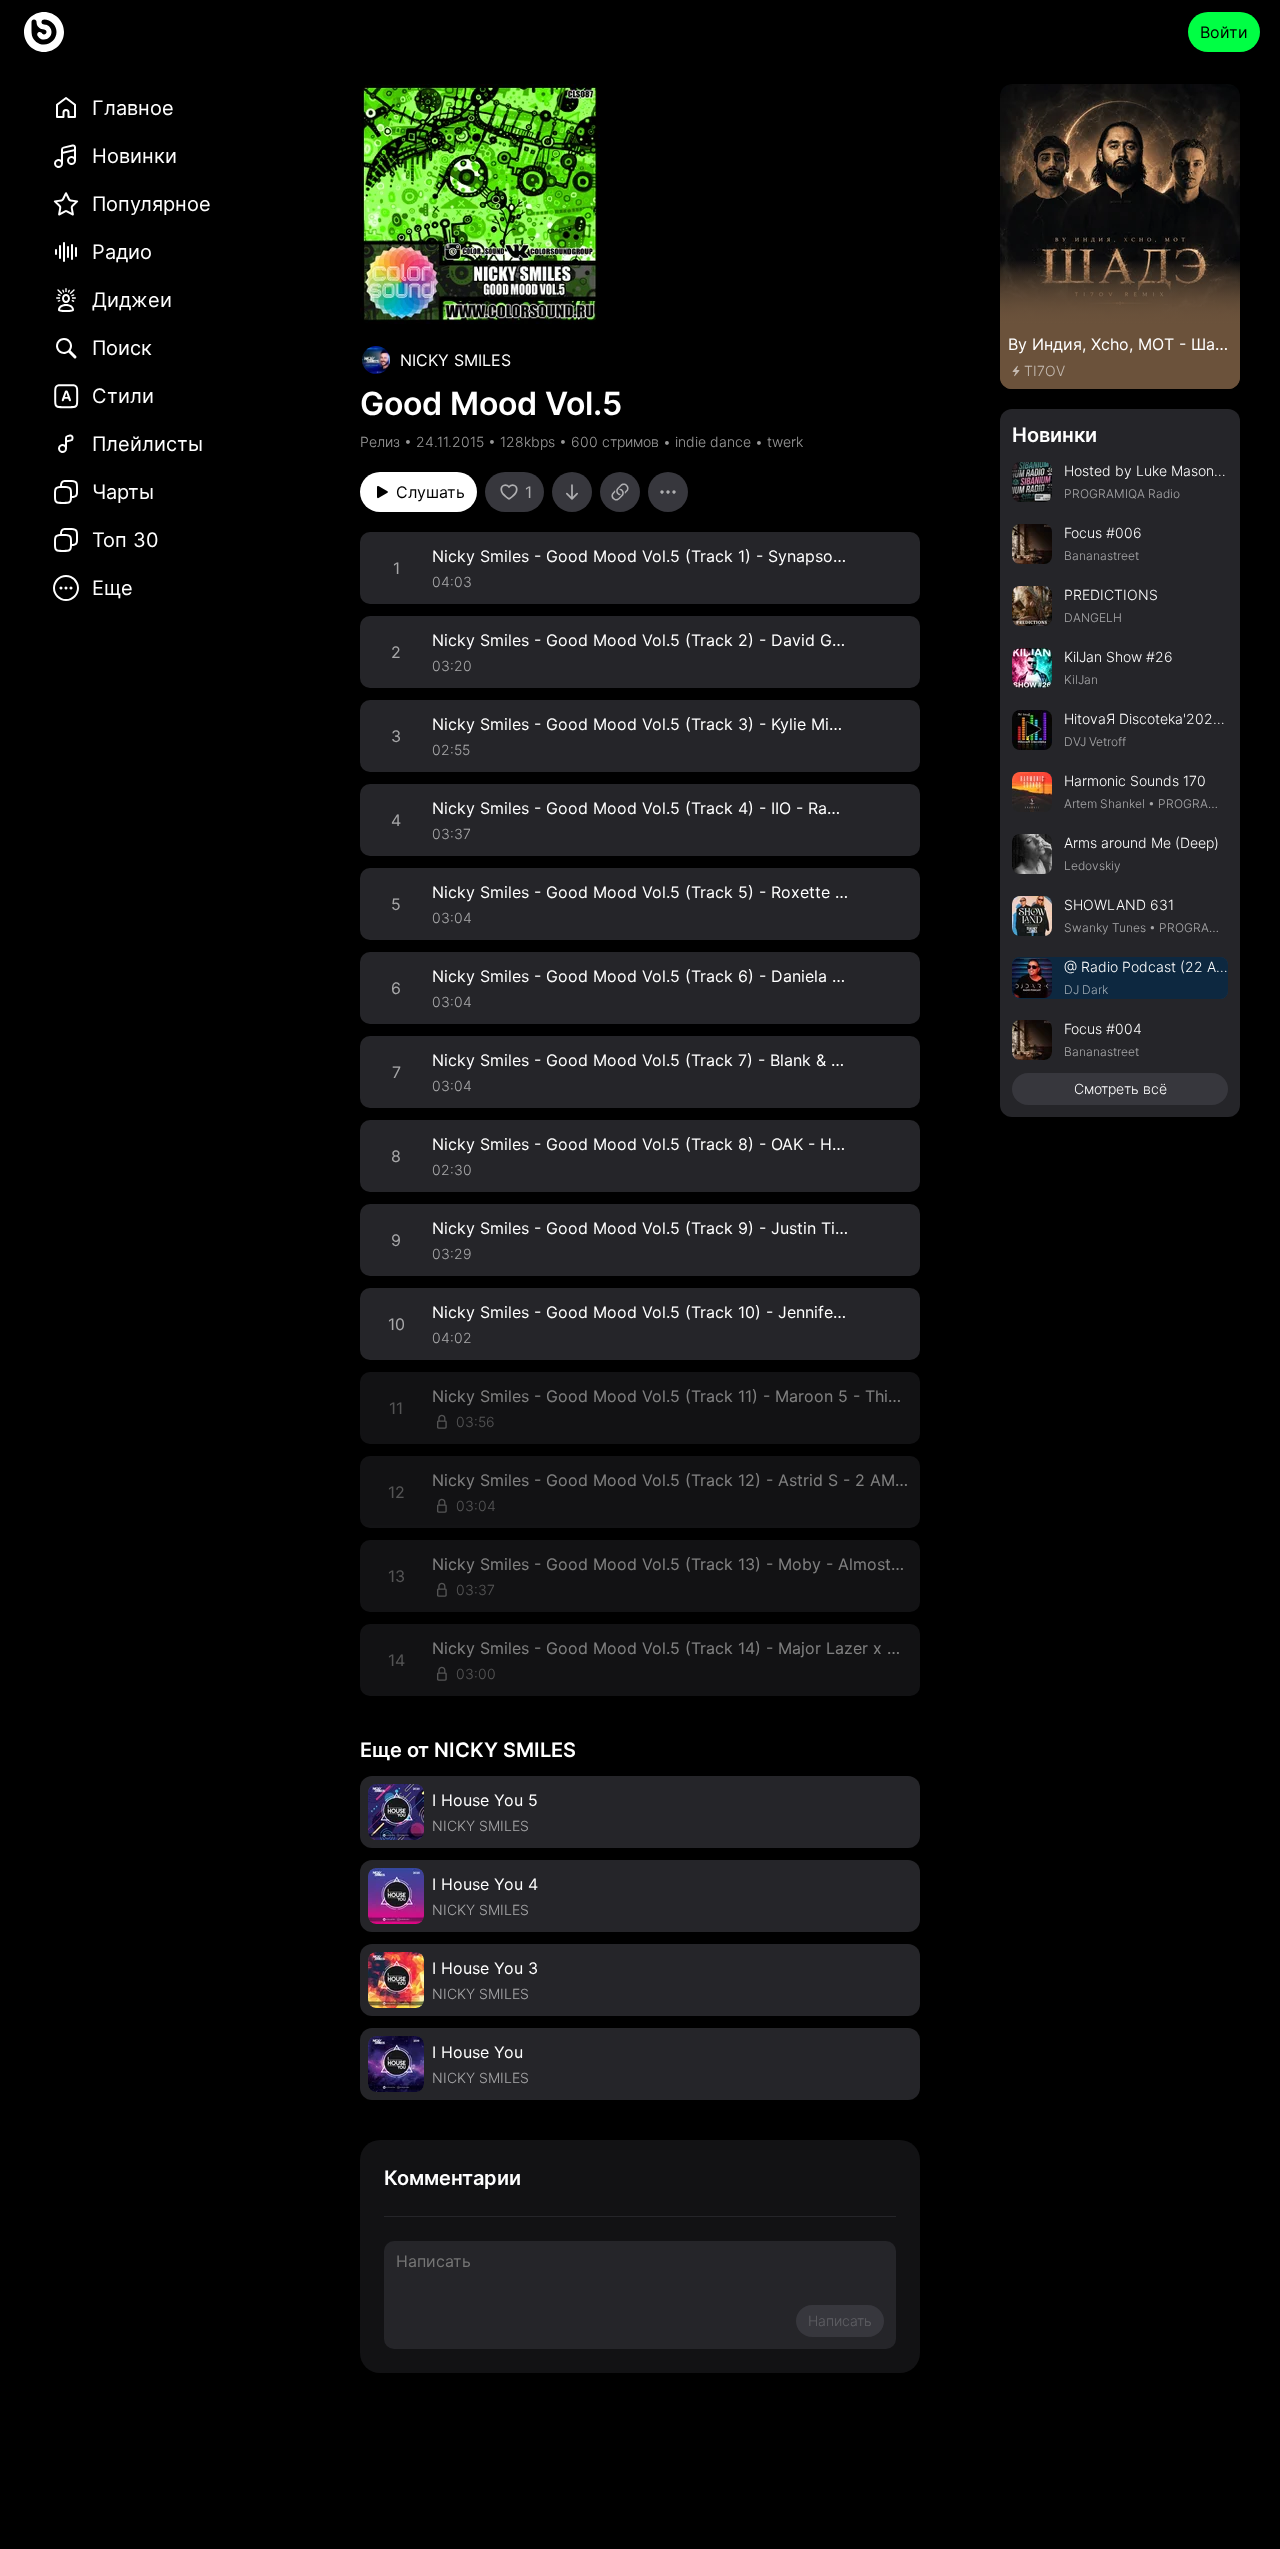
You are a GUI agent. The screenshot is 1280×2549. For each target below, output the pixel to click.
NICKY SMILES (455, 360)
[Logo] (44, 32)
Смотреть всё (1120, 1088)
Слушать (430, 492)
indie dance (713, 441)
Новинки (1054, 435)
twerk (785, 441)
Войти (1224, 32)
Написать (840, 2320)
